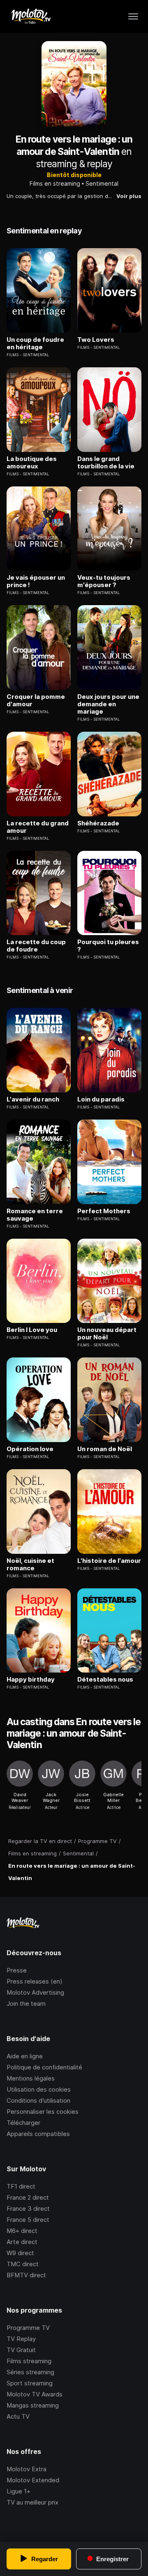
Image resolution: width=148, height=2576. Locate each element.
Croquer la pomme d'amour (36, 700)
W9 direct (20, 2253)
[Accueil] (31, 16)
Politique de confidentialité (44, 2067)
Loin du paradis (101, 1099)
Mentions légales (31, 2078)
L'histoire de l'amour (109, 1561)
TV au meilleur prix (32, 2502)
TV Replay (21, 2339)
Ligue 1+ (18, 2491)
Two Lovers (96, 340)
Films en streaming (55, 183)
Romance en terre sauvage (35, 1215)
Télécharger (23, 2123)
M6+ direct (22, 2231)
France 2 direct (28, 2197)
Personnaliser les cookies (43, 2112)
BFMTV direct (26, 2275)
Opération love (30, 1449)
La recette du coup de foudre (36, 946)
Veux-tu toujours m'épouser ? (104, 581)
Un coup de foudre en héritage (35, 343)
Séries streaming (30, 2372)
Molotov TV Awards (35, 2394)
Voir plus (129, 196)
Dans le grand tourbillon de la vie (106, 463)
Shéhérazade (98, 823)
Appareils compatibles (38, 2134)
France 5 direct (28, 2220)
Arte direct (22, 2242)
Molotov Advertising (35, 1992)
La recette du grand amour (38, 827)
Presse (17, 1970)
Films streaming (29, 2361)
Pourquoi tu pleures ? (108, 946)
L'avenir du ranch (33, 1099)
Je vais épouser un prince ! (36, 581)
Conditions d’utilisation (38, 2100)
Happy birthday (31, 1680)
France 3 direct (28, 2208)
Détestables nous (105, 1680)
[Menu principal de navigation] (133, 16)
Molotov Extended (33, 2480)
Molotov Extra (27, 2469)
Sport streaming (30, 2383)
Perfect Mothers (104, 1211)
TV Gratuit (21, 2350)
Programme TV (28, 2328)
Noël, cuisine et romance (30, 1564)
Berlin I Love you (32, 1330)
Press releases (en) (35, 1981)
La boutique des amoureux (32, 463)
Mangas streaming (33, 2405)
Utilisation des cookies (39, 2089)
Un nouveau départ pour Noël (107, 1334)
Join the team (26, 2003)
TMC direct (23, 2264)
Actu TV (18, 2416)
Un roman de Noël (105, 1449)
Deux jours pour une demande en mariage (108, 704)
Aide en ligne (25, 2056)
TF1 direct (21, 2186)
